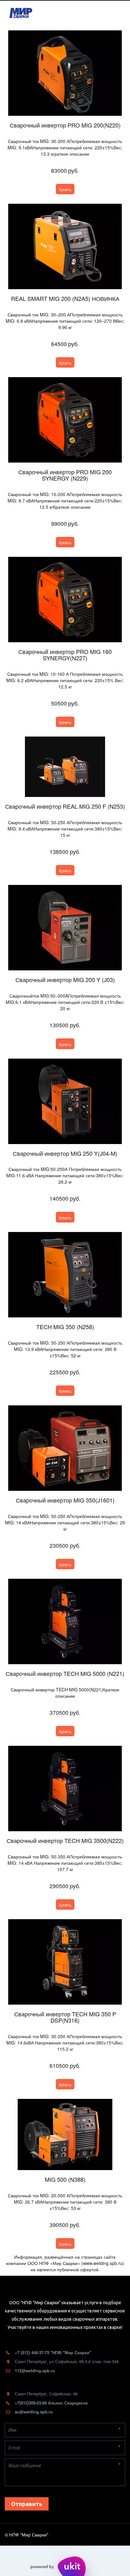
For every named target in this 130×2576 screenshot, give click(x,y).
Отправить (27, 2504)
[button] (65, 189)
